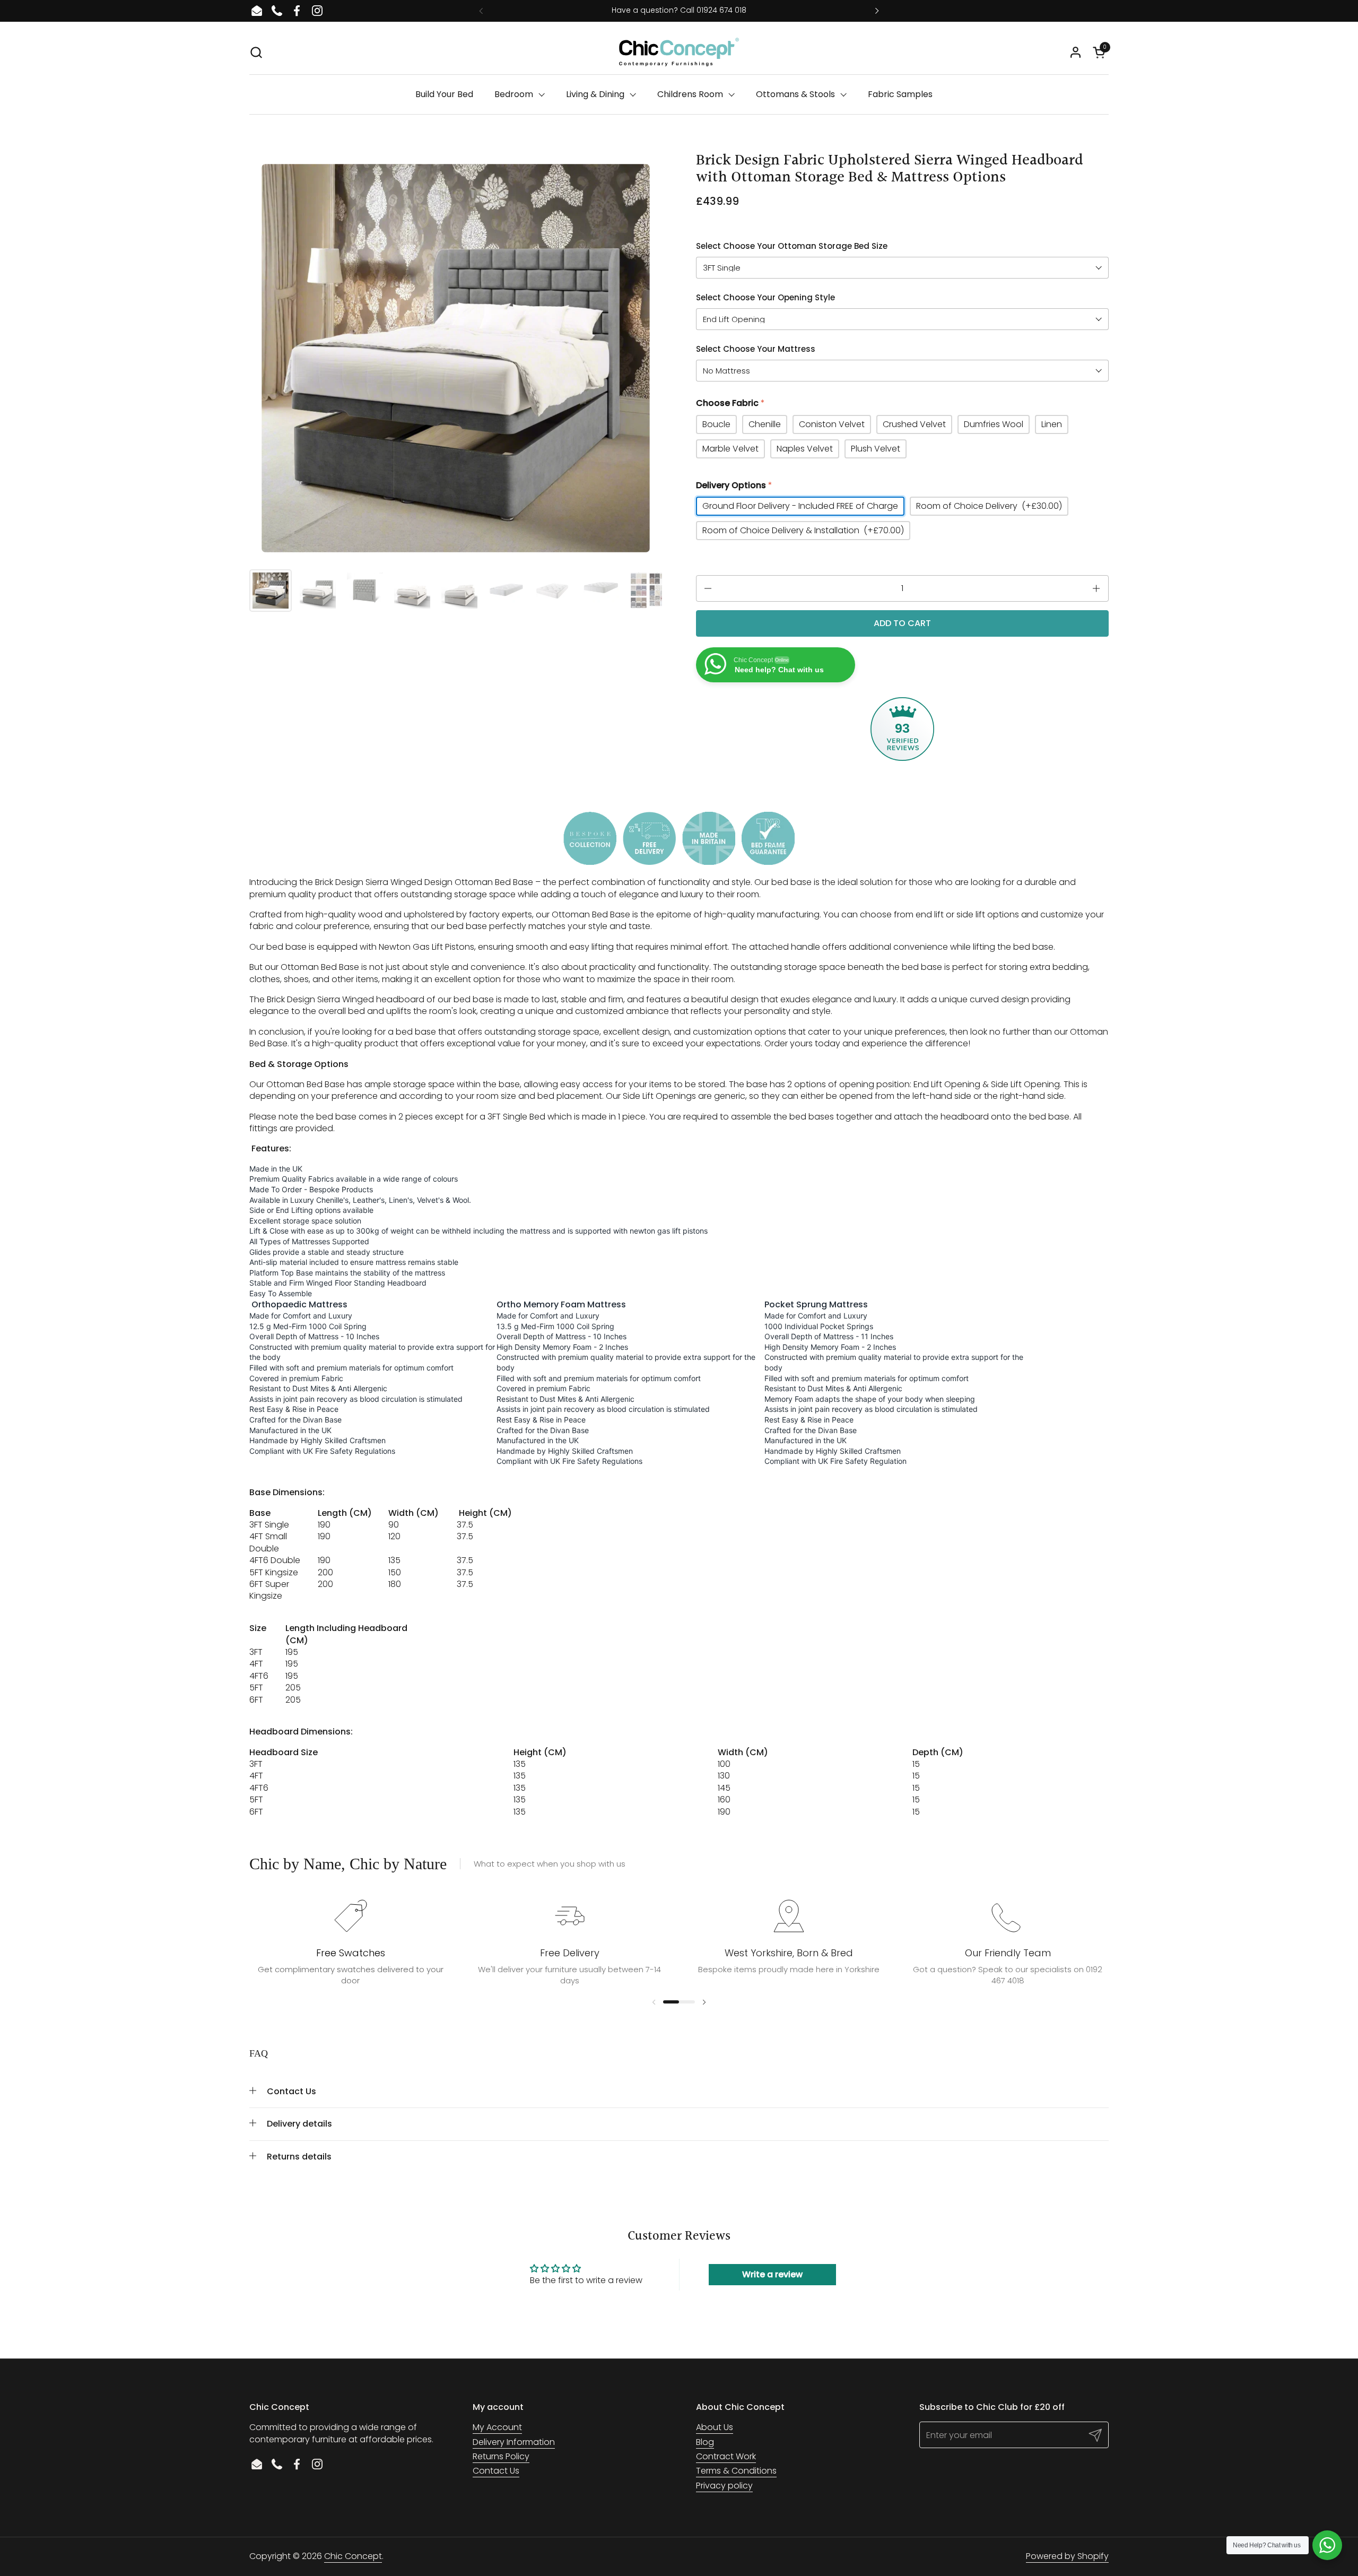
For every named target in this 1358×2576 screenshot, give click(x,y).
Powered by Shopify (1067, 2556)
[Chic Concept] (679, 52)
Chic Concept (353, 2556)
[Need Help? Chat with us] (1327, 2545)
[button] (256, 52)
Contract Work (726, 2456)
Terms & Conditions (736, 2471)
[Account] (1076, 52)
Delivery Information (514, 2442)
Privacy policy (724, 2486)
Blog (705, 2442)
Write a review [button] (772, 2274)
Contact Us (496, 2471)
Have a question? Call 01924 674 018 (679, 10)
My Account (497, 2427)
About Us (715, 2427)
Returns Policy (501, 2456)
